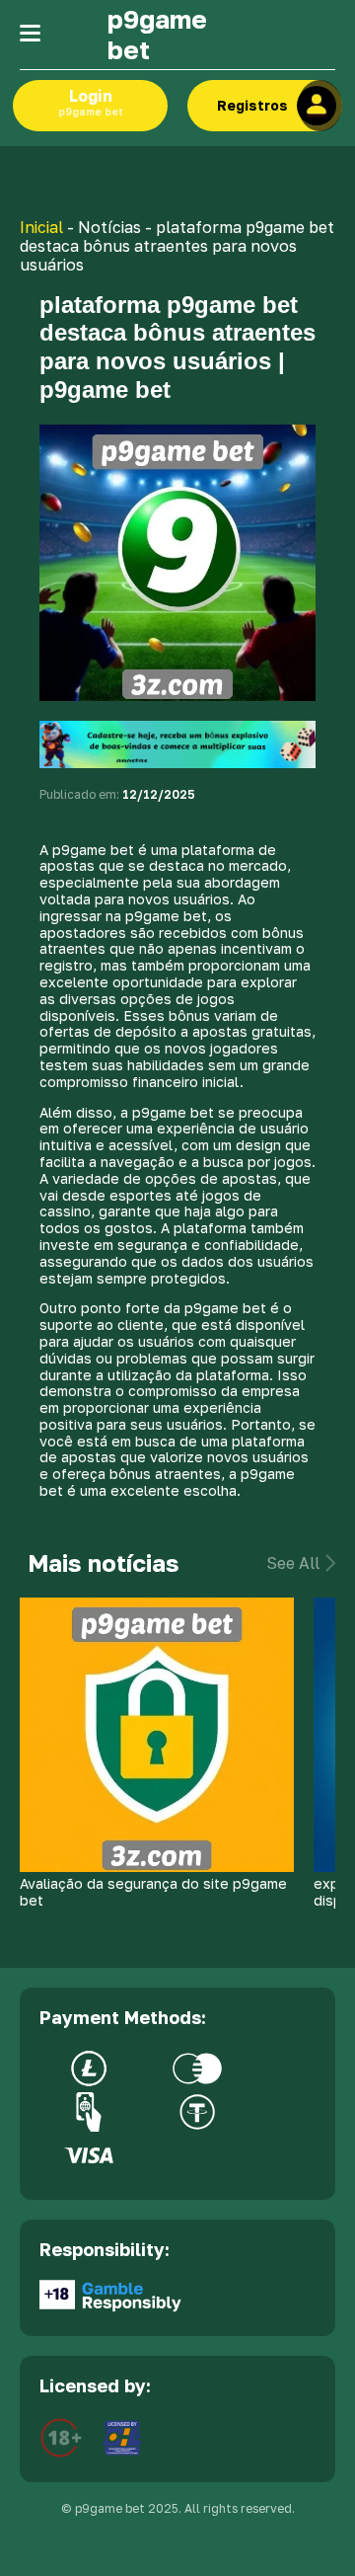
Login (91, 102)
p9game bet (157, 35)
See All (293, 1563)
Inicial (41, 227)
